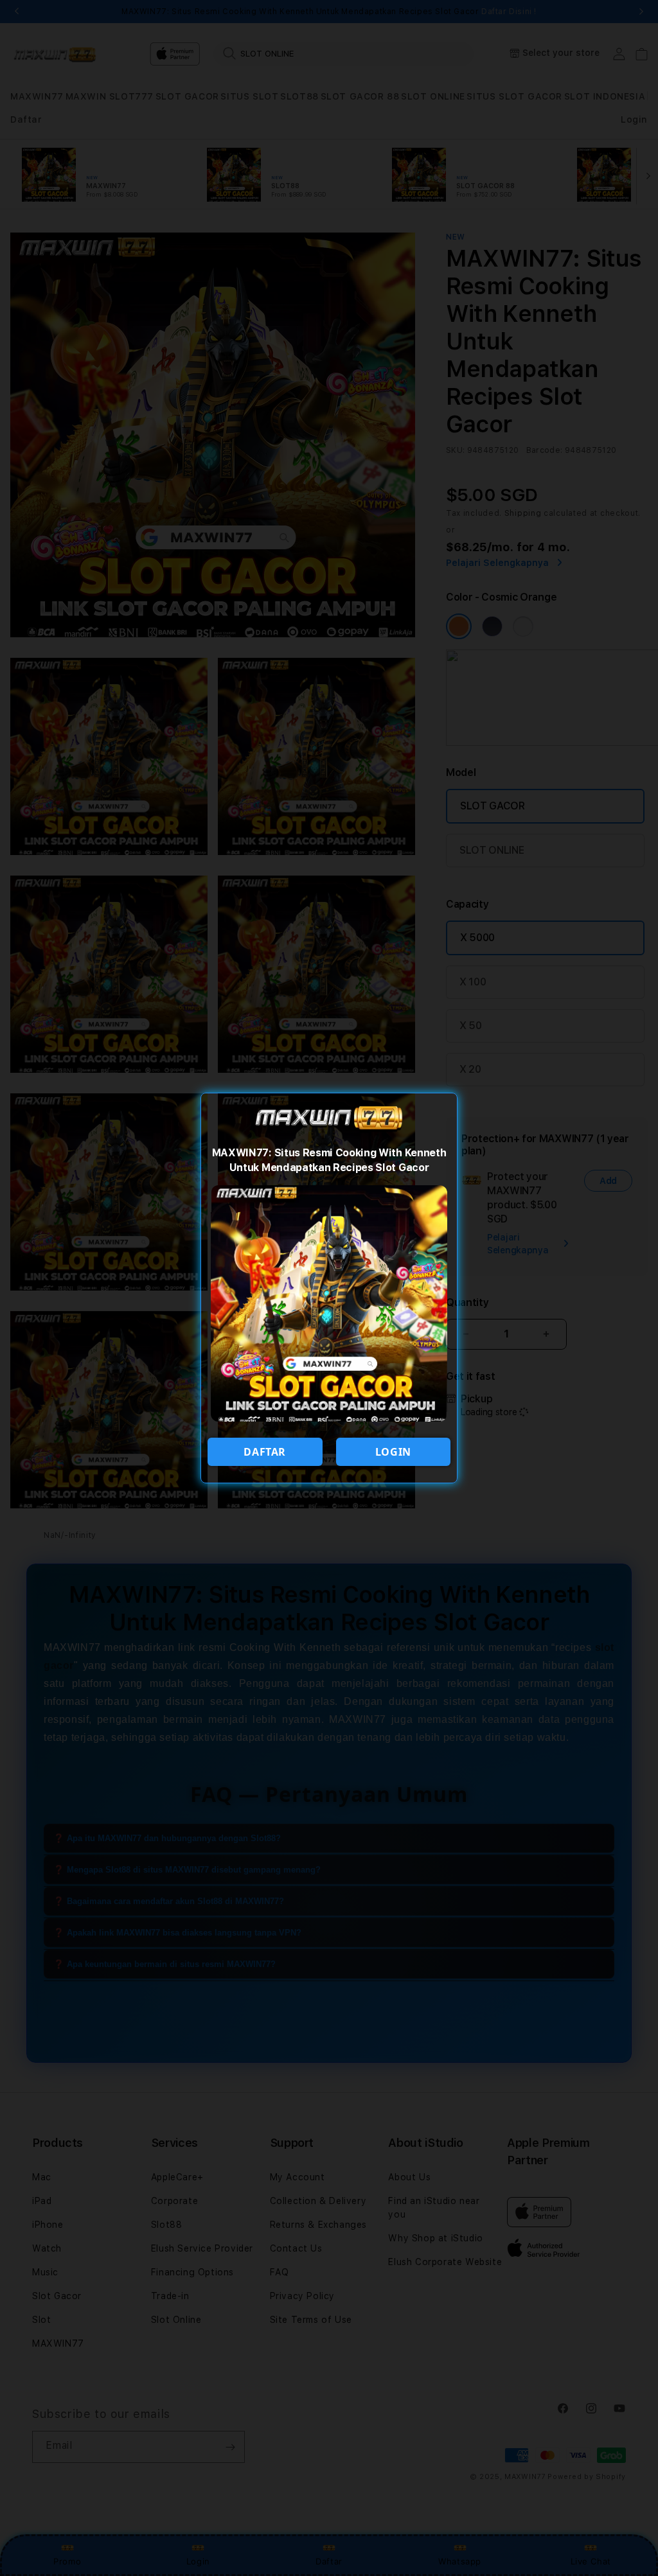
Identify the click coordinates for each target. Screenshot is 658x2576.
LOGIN (393, 1452)
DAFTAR (265, 1452)
